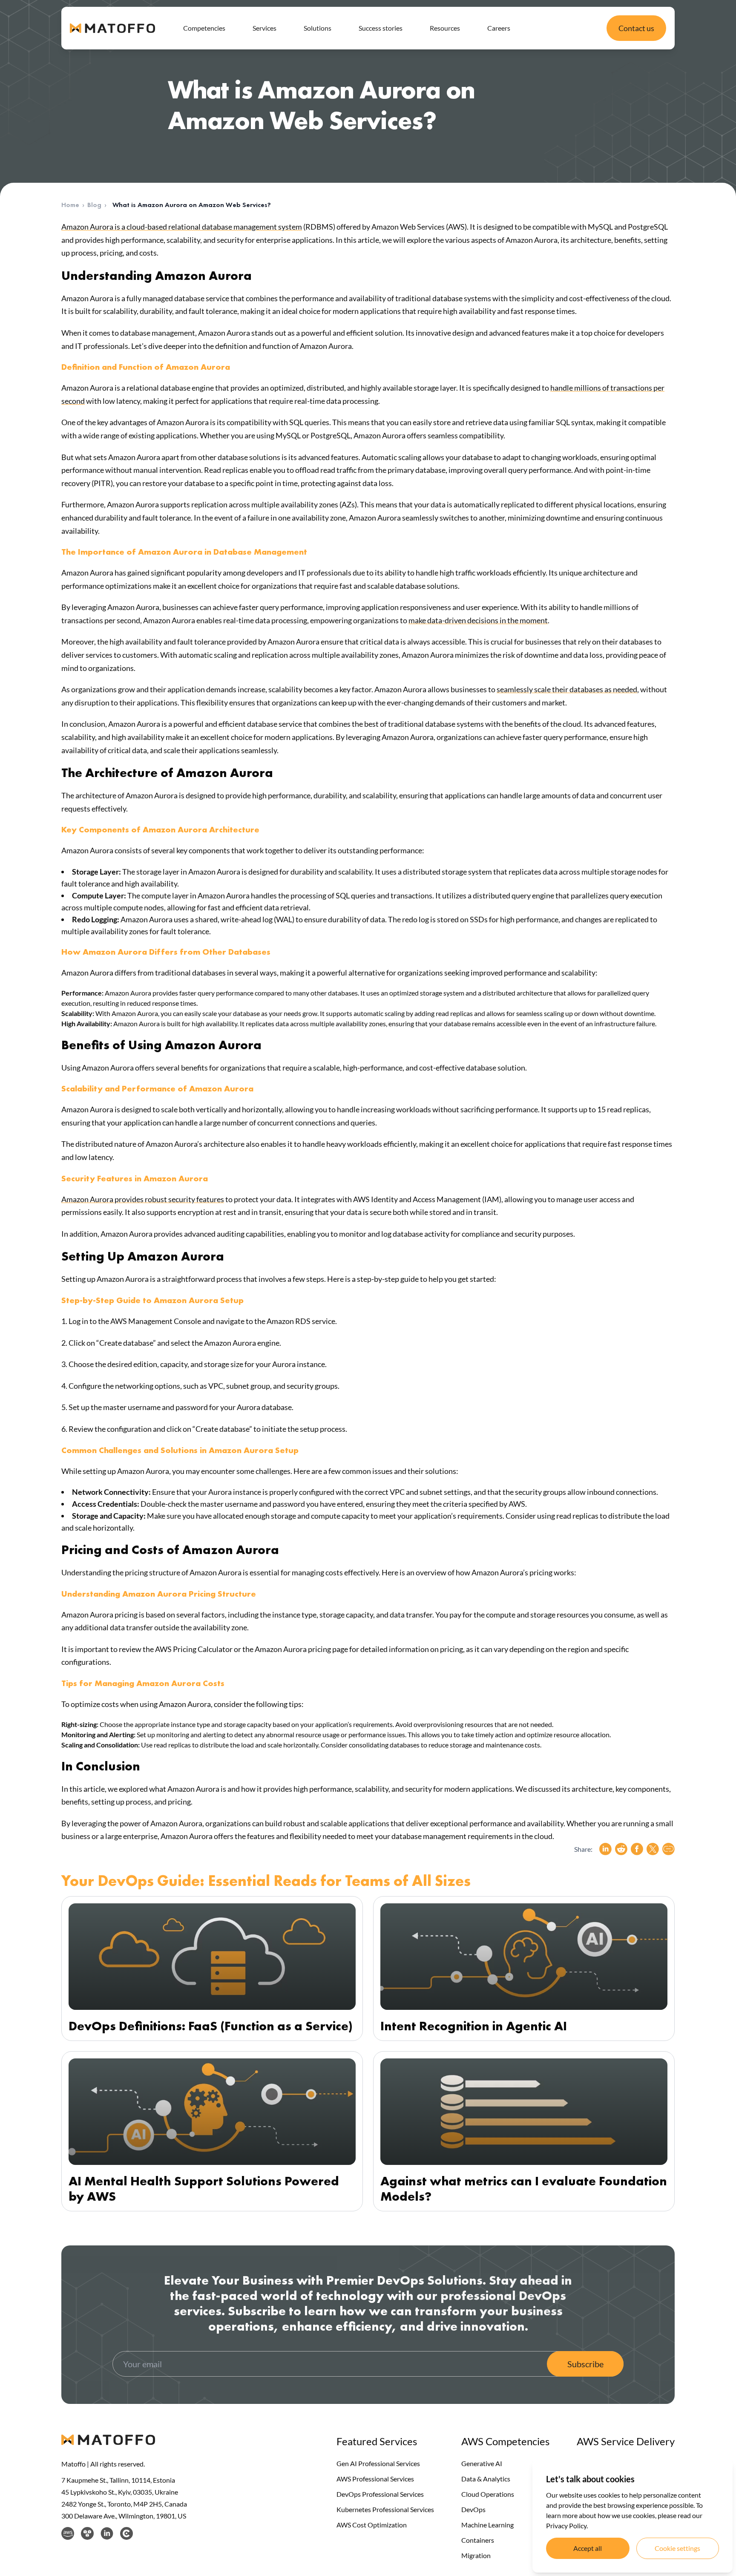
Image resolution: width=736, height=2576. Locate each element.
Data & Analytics (486, 2479)
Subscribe (585, 2364)
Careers (499, 28)
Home (70, 205)
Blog (94, 205)
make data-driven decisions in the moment (478, 620)
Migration (476, 2555)
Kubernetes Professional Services (385, 2509)
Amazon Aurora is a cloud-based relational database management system (182, 227)
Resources (445, 28)
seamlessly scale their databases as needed (567, 689)
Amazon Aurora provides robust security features (143, 1199)
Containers (478, 2540)
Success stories (381, 28)
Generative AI (482, 2463)
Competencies (204, 28)
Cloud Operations (488, 2494)
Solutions (318, 28)
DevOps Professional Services (380, 2494)
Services (264, 28)
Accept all (588, 2548)
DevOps (473, 2509)
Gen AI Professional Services (378, 2463)
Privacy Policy (566, 2526)
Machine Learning (487, 2525)
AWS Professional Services (375, 2479)
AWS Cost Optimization (372, 2525)
